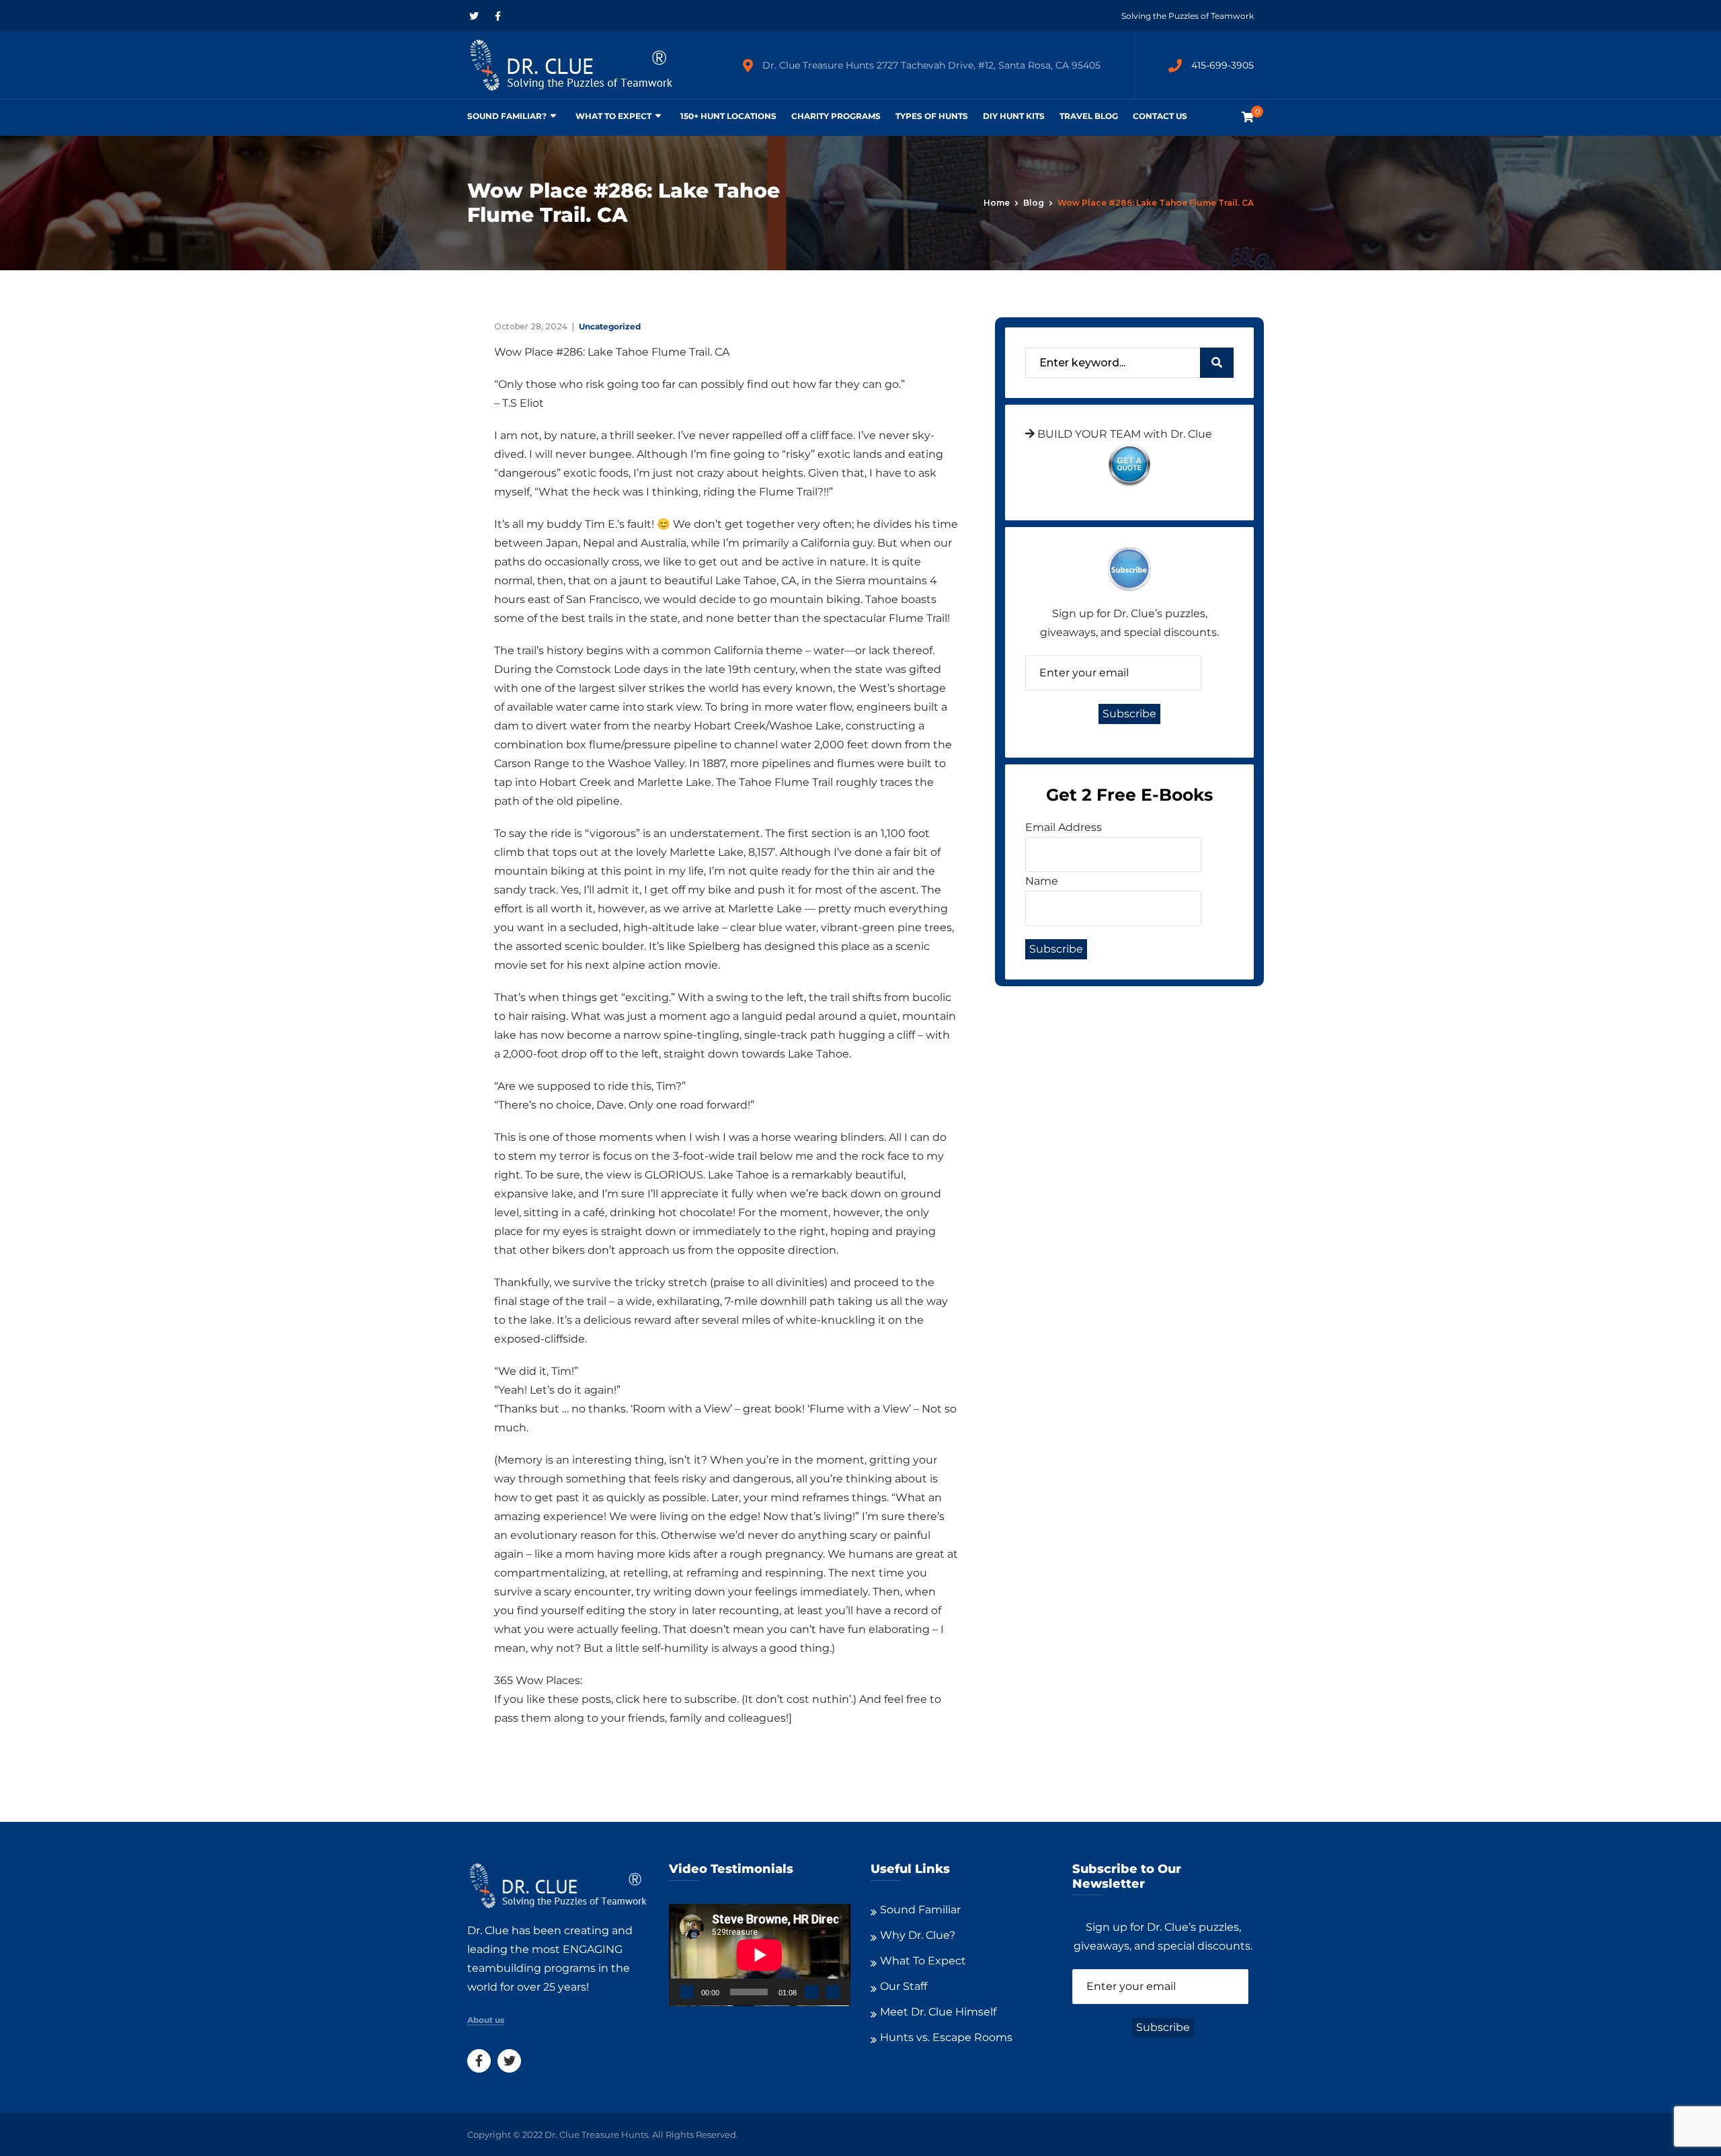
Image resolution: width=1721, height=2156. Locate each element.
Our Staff (904, 1986)
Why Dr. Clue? (918, 1935)
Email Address (1064, 827)
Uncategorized (610, 326)
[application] (760, 1955)
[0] (1248, 117)
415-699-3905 (1223, 65)
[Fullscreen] (833, 1992)
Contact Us (1160, 116)
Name (1042, 881)
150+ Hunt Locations (728, 116)
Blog (1034, 203)
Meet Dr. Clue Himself (938, 2012)
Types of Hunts (932, 116)
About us (486, 2020)
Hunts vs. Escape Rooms (946, 2037)
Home (997, 203)
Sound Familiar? (507, 116)
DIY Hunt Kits (1014, 116)
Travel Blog (1089, 116)
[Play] (686, 1992)
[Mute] (811, 1992)
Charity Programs (836, 116)
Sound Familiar (920, 1910)
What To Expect (613, 116)
